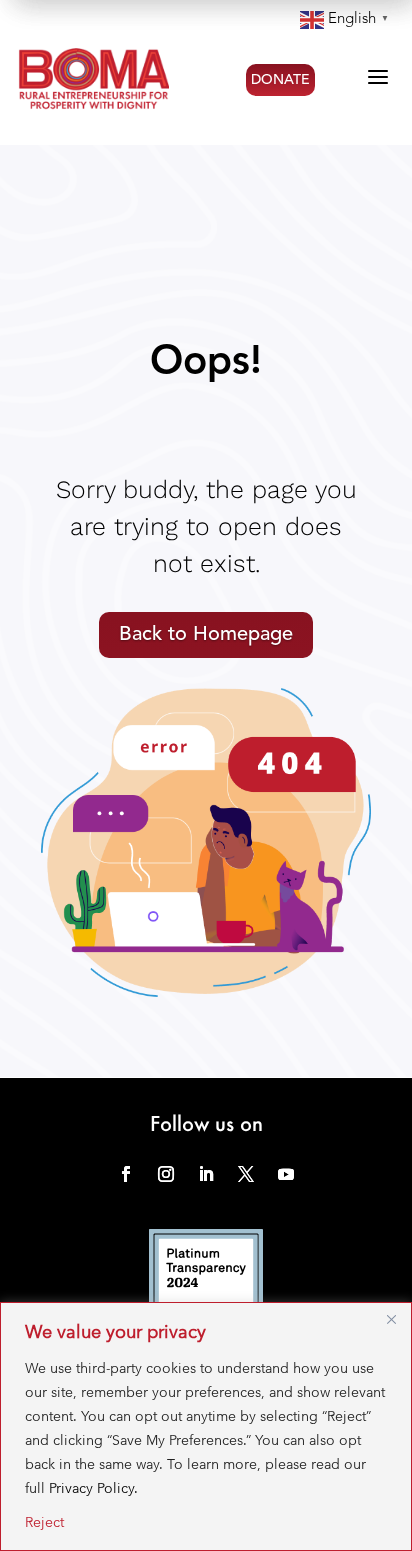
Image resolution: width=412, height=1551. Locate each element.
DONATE (280, 80)
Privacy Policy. (93, 1488)
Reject (44, 1522)
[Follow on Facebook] (126, 1174)
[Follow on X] (246, 1174)
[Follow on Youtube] (286, 1174)
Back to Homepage (206, 635)
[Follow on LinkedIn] (206, 1174)
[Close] (391, 1319)
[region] (206, 1426)
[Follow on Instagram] (166, 1174)
